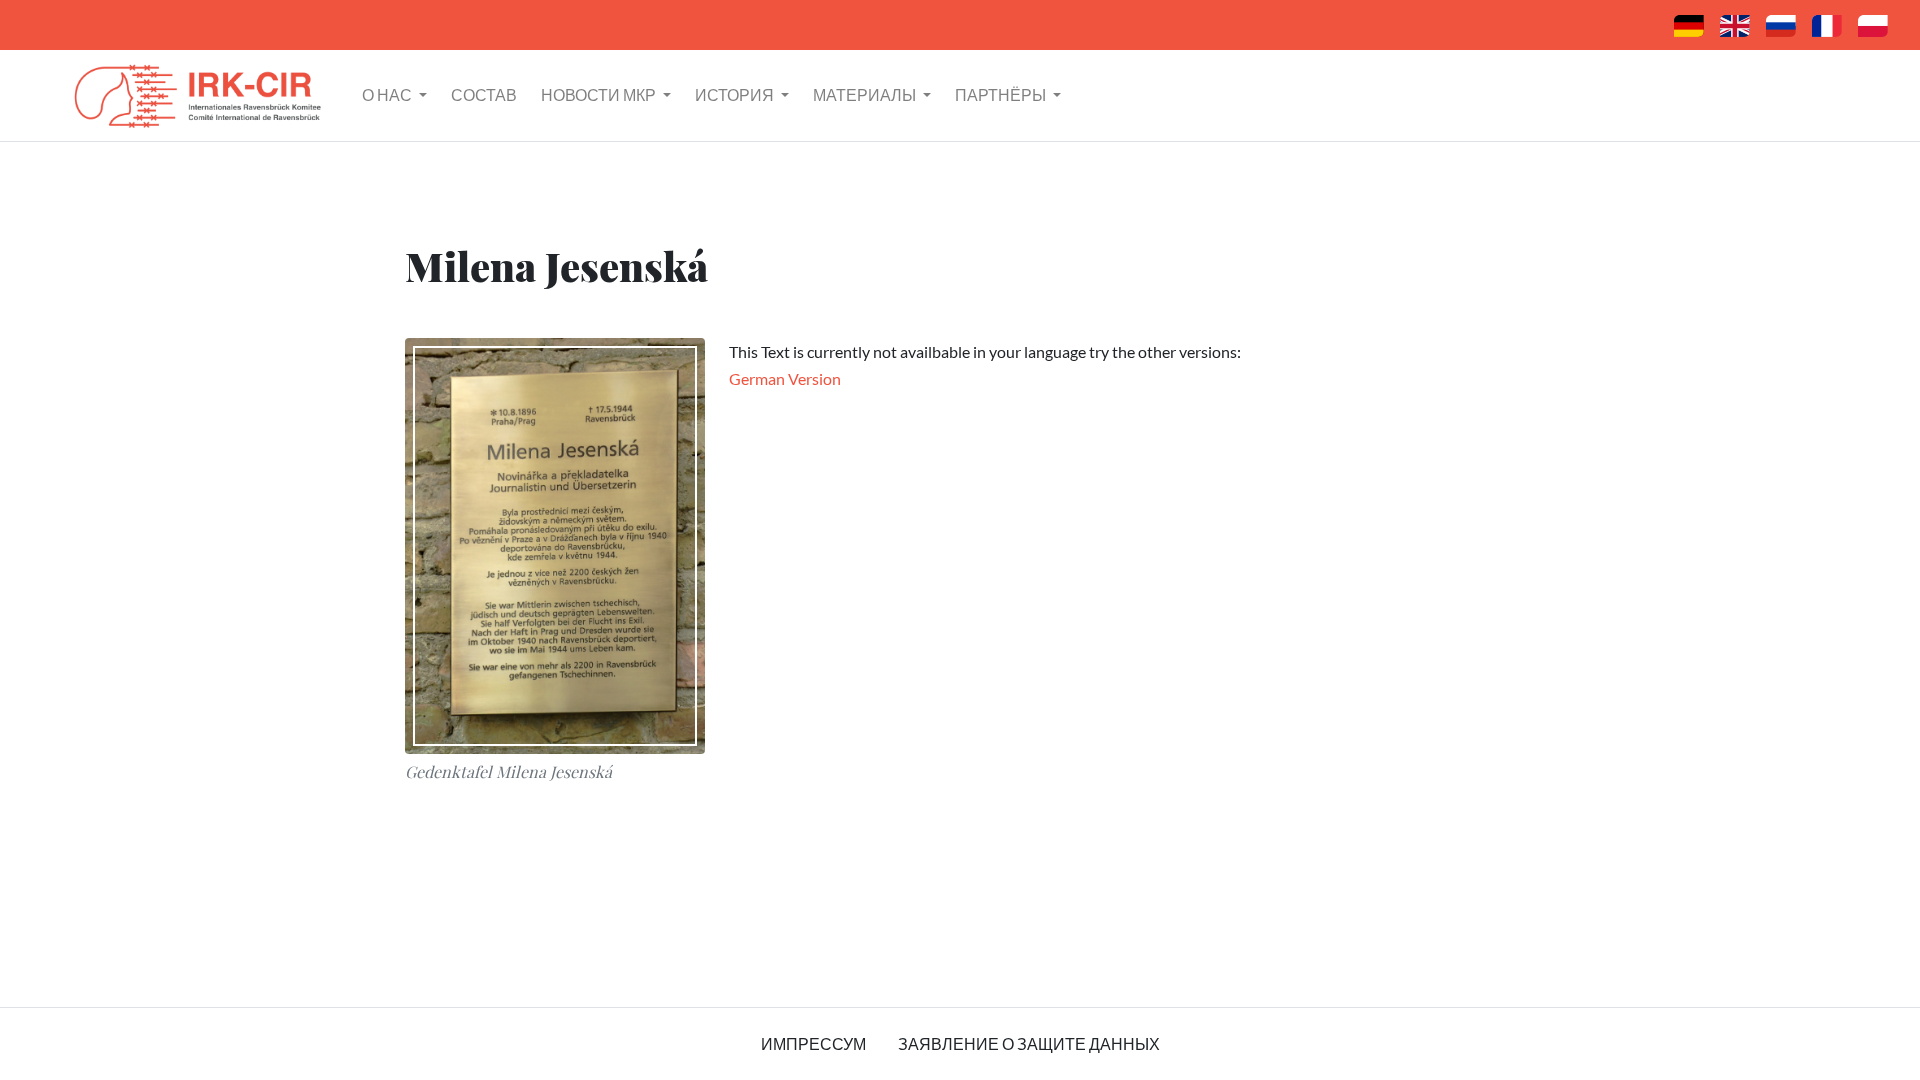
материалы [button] (866, 94)
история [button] (736, 94)
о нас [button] (388, 94)
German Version (785, 378)
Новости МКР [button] (600, 94)
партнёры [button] (1002, 94)
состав (484, 94)
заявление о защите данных (1029, 1043)
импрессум (813, 1043)
